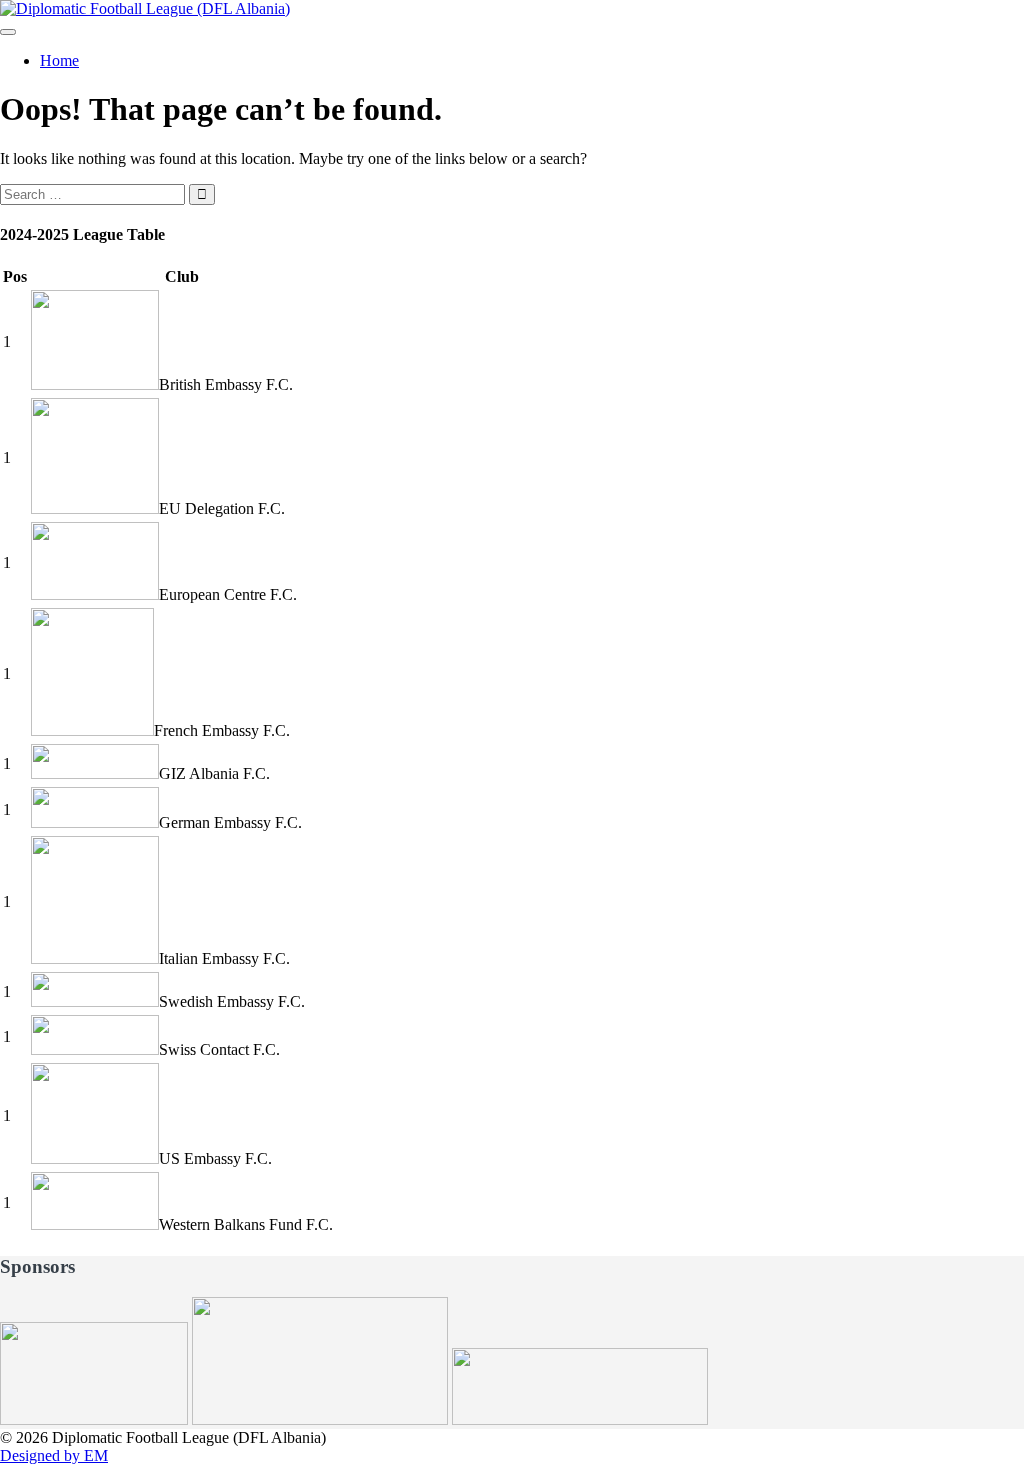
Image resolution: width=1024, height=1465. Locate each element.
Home (59, 60)
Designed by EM (54, 1455)
